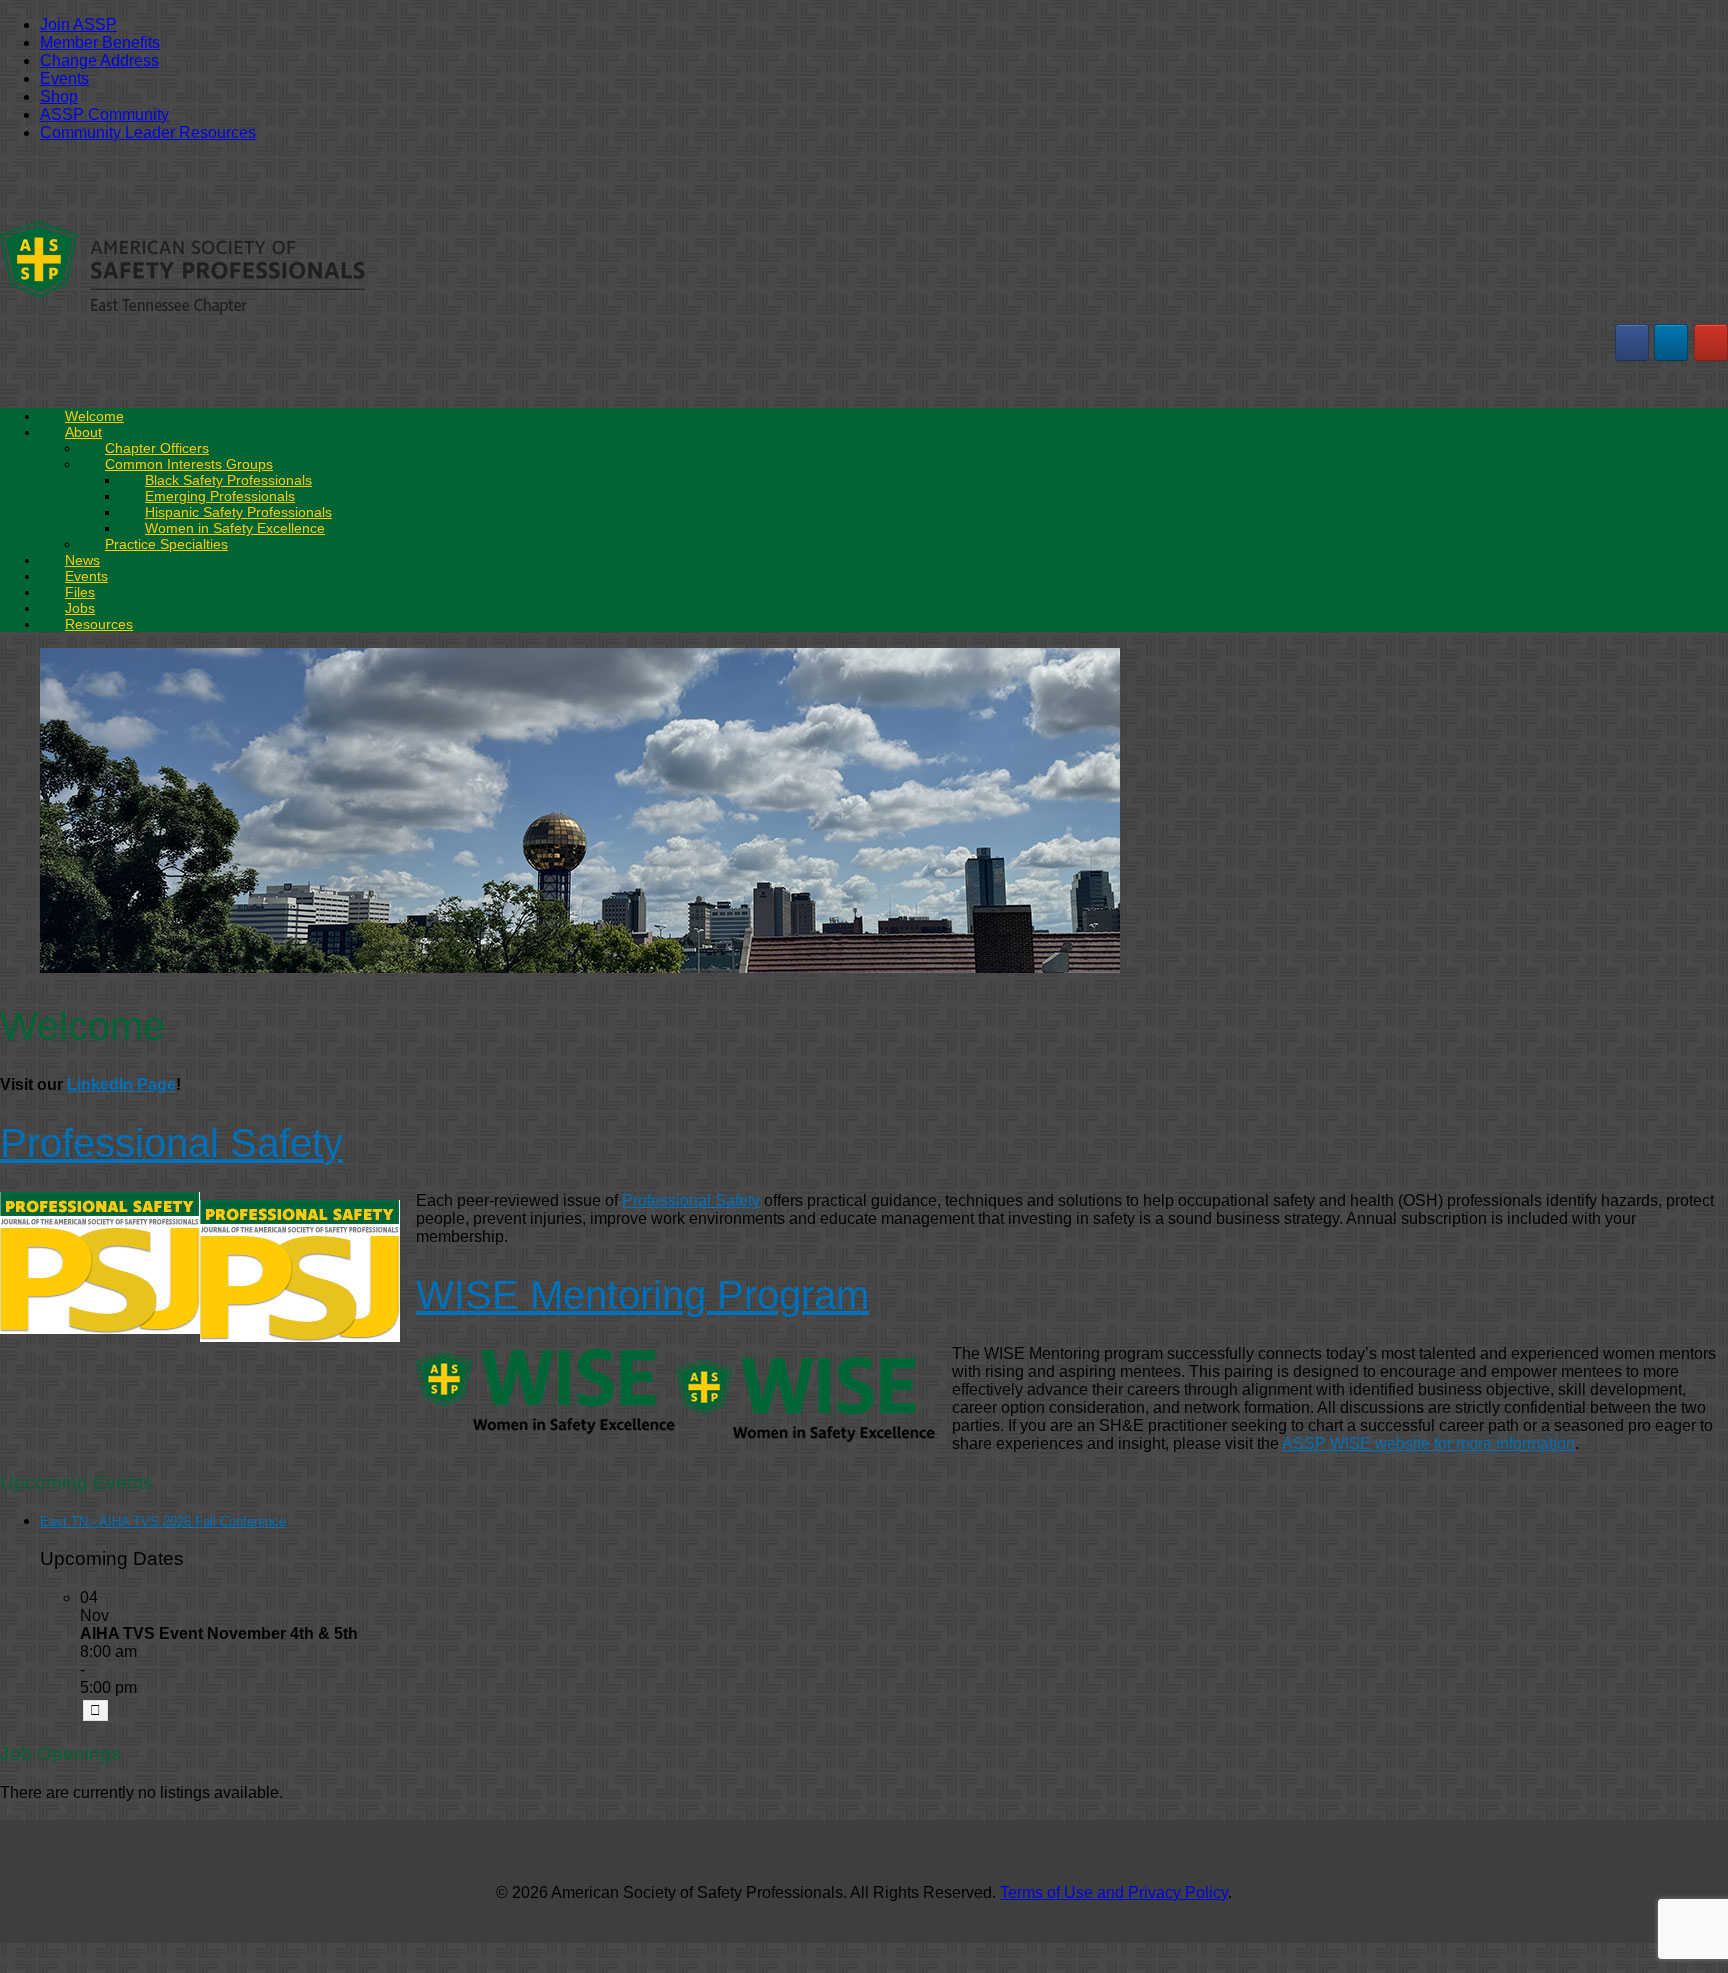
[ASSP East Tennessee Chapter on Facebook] (1632, 342)
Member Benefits (100, 42)
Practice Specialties (166, 544)
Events (64, 78)
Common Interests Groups (189, 464)
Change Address (99, 60)
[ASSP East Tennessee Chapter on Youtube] (1711, 342)
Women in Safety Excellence (235, 528)
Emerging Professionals (220, 496)
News (82, 560)
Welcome (94, 416)
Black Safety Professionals (228, 480)
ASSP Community (104, 114)
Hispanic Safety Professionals (238, 512)
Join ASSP (78, 24)
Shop (59, 96)
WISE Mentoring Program (642, 1295)
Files (80, 592)
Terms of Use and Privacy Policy (1114, 1892)
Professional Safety (171, 1143)
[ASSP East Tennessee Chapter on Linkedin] (1671, 342)
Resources (99, 624)
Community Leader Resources (148, 132)
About (83, 432)
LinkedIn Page (121, 1084)
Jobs (80, 608)
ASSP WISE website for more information (1428, 1443)
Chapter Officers (157, 448)
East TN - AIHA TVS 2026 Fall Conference (163, 1521)
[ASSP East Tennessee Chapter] (182, 312)
